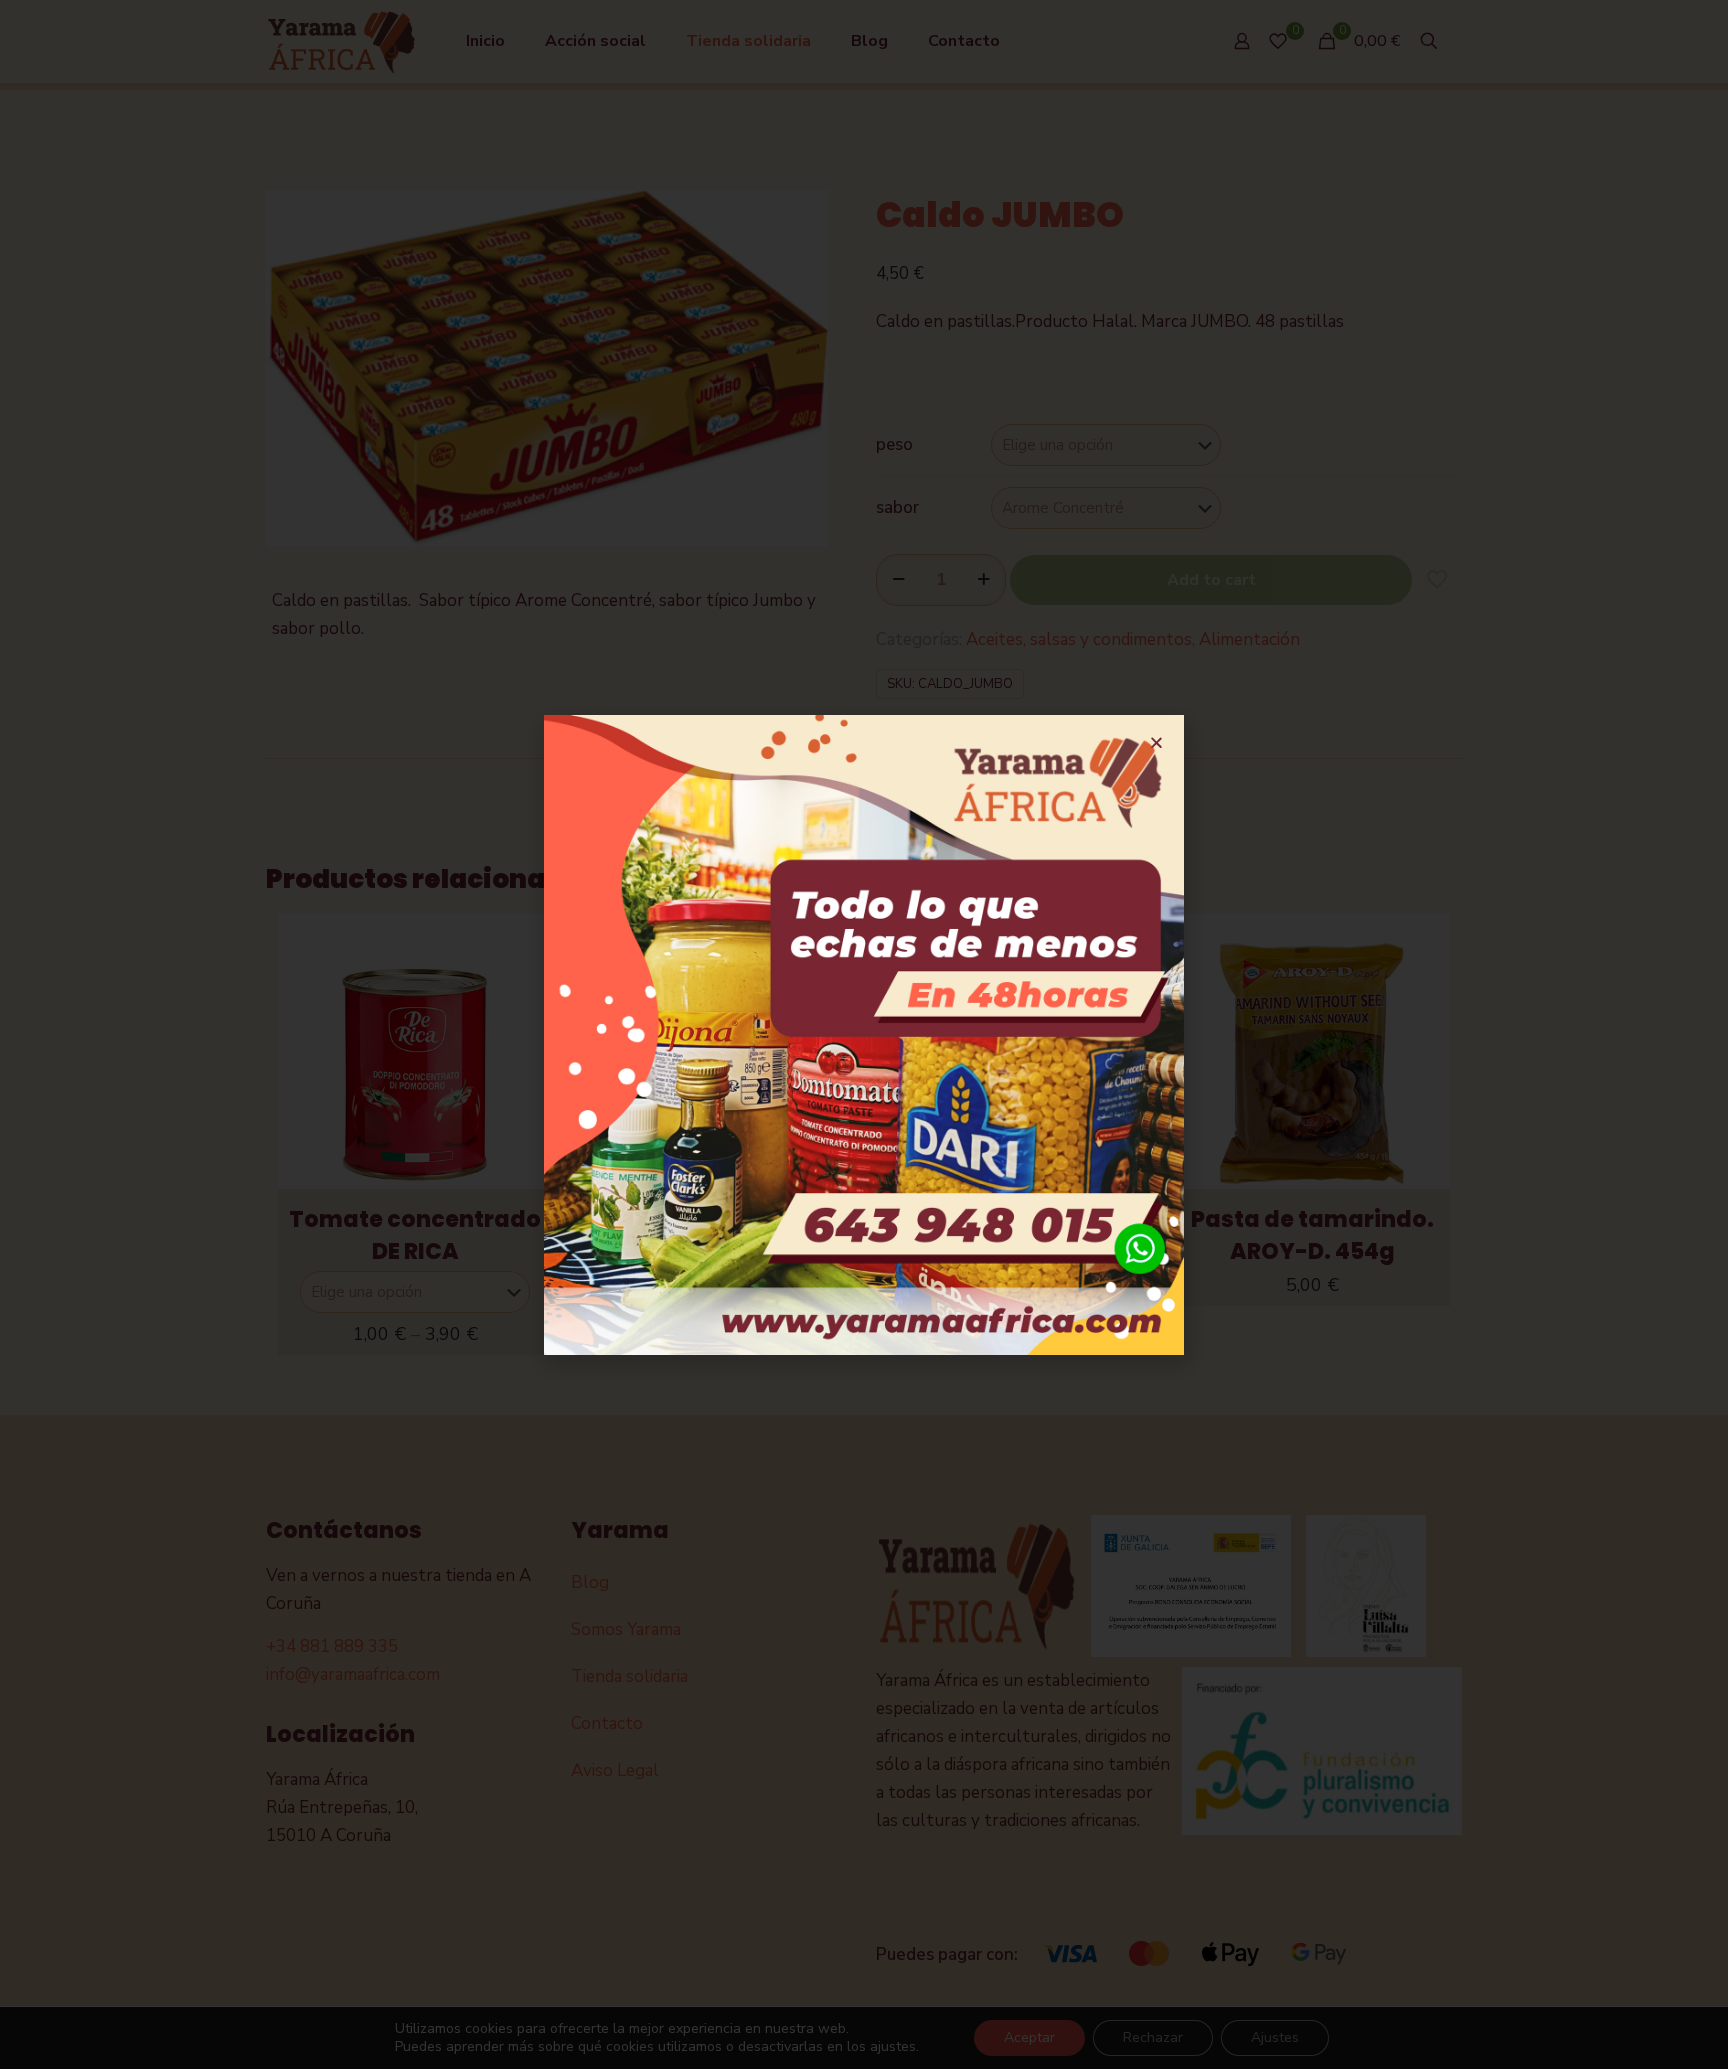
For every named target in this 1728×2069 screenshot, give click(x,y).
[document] (864, 1034)
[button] (1156, 742)
